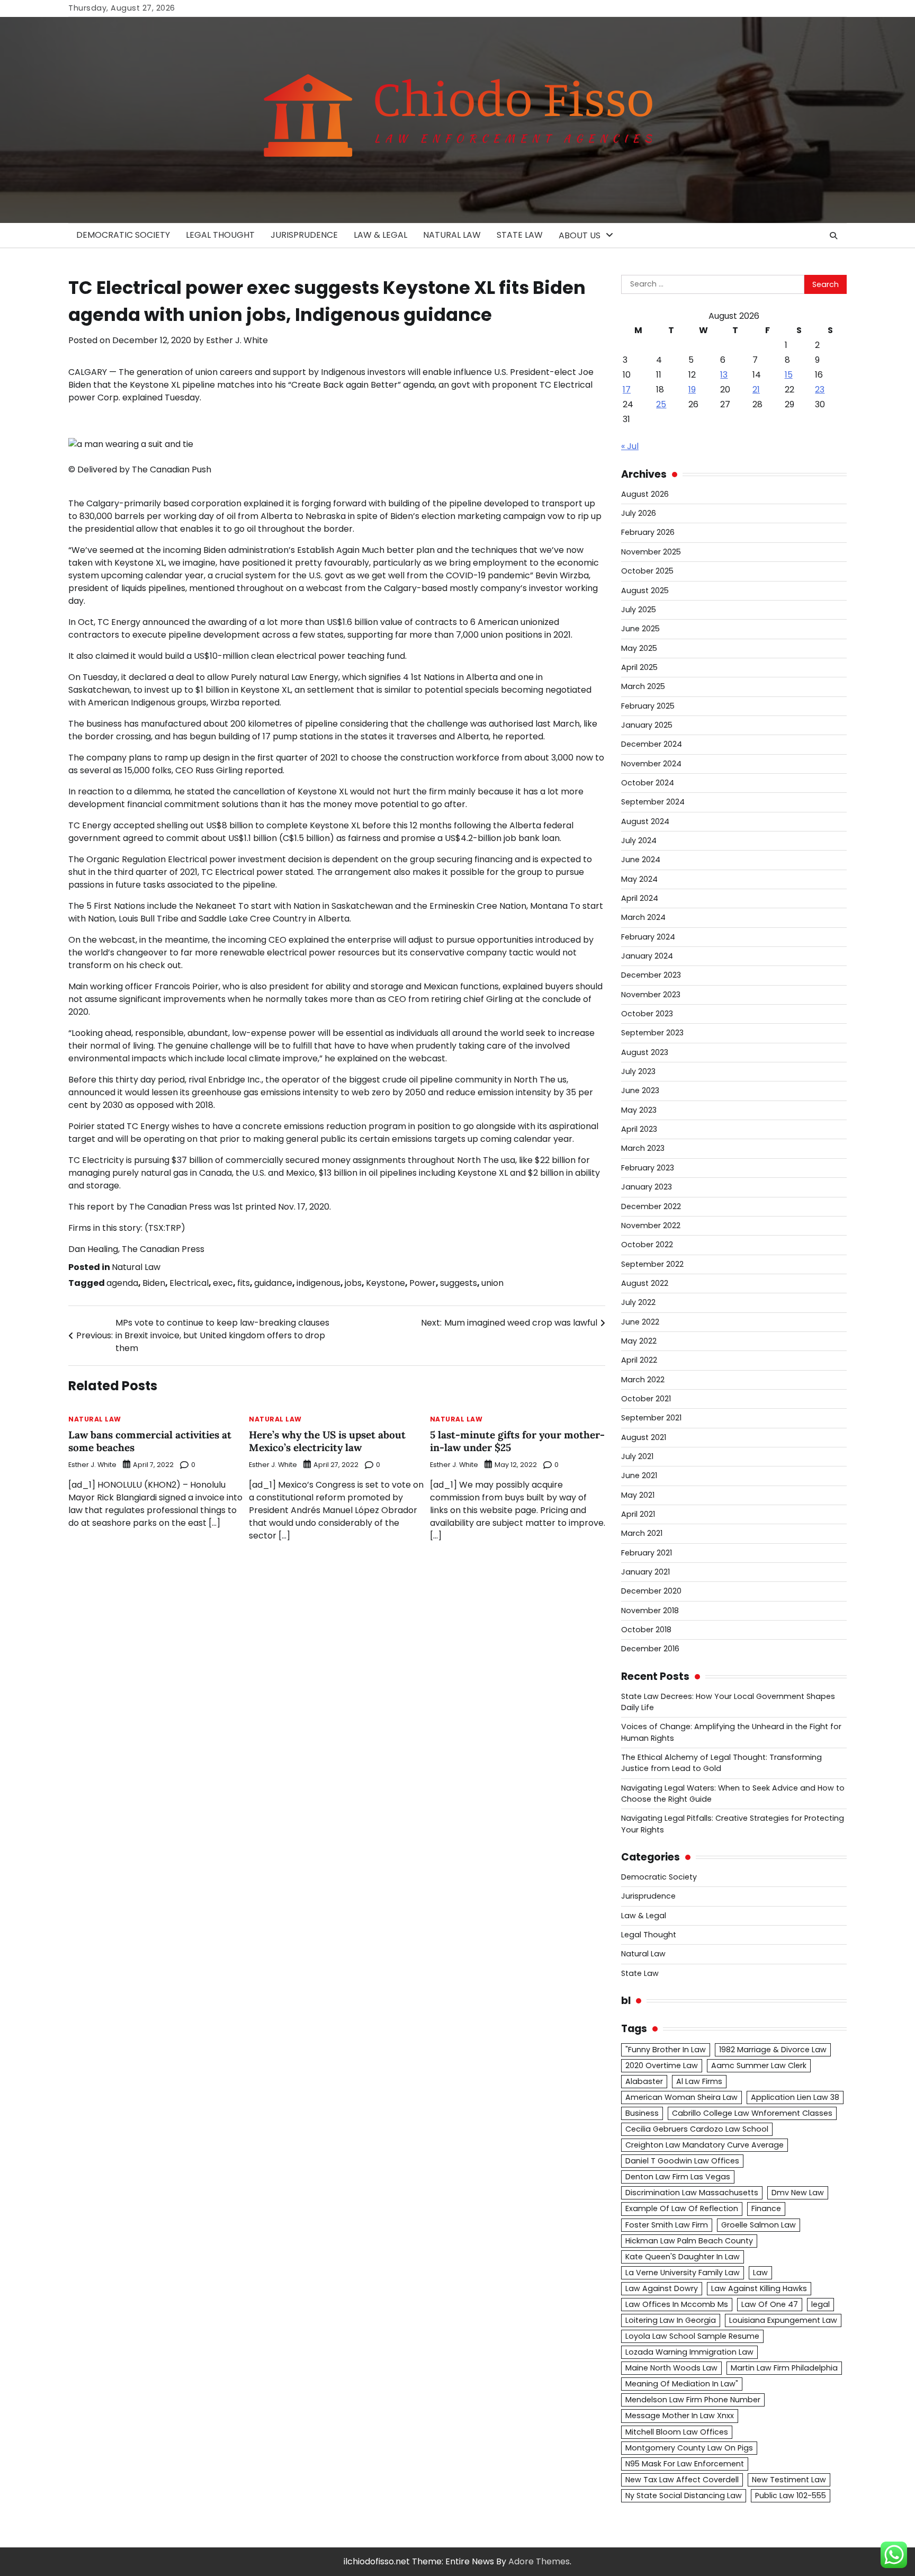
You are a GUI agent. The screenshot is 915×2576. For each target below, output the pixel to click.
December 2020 (651, 1591)
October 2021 (646, 1399)
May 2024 (639, 879)
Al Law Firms (699, 2081)
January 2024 (647, 956)
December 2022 (651, 1206)
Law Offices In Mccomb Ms (677, 2304)
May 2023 (639, 1110)
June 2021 (639, 1475)
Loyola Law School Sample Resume (692, 2336)
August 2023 (645, 1052)
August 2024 (645, 821)
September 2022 (652, 1264)
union (492, 1283)
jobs (353, 1283)
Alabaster (644, 2081)
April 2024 (640, 898)
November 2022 (651, 1226)
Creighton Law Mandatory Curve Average (705, 2145)
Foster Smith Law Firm (667, 2225)
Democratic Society (123, 235)
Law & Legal (380, 235)
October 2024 (648, 783)
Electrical (189, 1283)
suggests (459, 1283)
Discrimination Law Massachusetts (692, 2193)
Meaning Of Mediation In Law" (682, 2384)
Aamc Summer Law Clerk (759, 2065)
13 (724, 375)
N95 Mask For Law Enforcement (685, 2464)
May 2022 (639, 1341)
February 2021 (647, 1553)
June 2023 (640, 1090)
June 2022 (640, 1322)
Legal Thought (220, 235)
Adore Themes (539, 2561)
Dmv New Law (798, 2193)
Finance (766, 2208)
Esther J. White (237, 340)
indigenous (319, 1283)
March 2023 (643, 1148)
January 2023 (647, 1187)
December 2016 (650, 1649)
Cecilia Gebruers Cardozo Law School (697, 2129)
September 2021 (651, 1418)
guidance (273, 1283)
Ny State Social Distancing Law (684, 2495)
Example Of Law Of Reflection (682, 2208)
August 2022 (645, 1283)
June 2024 (641, 860)
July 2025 (639, 610)
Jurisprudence (304, 235)
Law (760, 2273)
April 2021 (638, 1514)
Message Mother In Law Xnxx (680, 2416)
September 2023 (652, 1033)
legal (820, 2304)
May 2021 (638, 1495)
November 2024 (651, 764)
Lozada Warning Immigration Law (689, 2352)
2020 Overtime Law (662, 2065)
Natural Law (452, 235)
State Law (520, 235)
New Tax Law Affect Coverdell (682, 2480)
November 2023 (651, 995)
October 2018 (646, 1630)
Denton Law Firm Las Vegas (678, 2177)
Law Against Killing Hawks (759, 2288)
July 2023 (638, 1071)
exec (223, 1283)
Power (423, 1283)
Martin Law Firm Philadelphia (784, 2368)
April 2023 (639, 1129)
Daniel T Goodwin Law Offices (682, 2161)
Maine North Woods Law (671, 2368)
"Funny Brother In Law (666, 2050)
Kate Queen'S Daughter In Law (683, 2257)
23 (820, 390)
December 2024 (652, 744)
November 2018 (650, 1611)
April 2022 (639, 1360)
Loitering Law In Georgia (671, 2320)
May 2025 (639, 648)
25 (661, 404)
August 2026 (645, 494)
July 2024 (639, 840)
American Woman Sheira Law (681, 2097)
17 (627, 390)
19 (692, 390)
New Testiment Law (789, 2480)
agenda (122, 1283)
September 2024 (653, 802)
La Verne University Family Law (683, 2273)
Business (642, 2113)
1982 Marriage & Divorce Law (773, 2050)
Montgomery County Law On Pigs (689, 2448)
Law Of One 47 (770, 2304)
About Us (580, 235)
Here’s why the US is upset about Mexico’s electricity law (327, 1441)
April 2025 (639, 667)
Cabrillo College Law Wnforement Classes (752, 2113)
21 (756, 390)
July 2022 (638, 1302)
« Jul (630, 446)
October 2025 (647, 571)
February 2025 (648, 706)
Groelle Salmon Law (759, 2225)
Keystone (385, 1283)
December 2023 (651, 975)
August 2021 (644, 1437)
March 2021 (642, 1533)
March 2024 (643, 917)
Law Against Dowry (662, 2288)
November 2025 (651, 552)
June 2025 (640, 629)
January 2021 (645, 1572)
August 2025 (645, 591)
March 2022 (643, 1380)
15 (789, 375)
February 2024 (648, 937)
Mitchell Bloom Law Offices (677, 2432)
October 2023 (647, 1014)
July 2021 (637, 1456)
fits (244, 1283)
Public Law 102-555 (791, 2495)
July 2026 (639, 513)
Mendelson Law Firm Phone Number (693, 2400)
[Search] (833, 236)
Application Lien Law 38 (795, 2097)
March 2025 (643, 686)
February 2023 (648, 1168)
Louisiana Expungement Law (783, 2320)
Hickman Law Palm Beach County (689, 2241)
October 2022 (647, 1245)
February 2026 (648, 532)
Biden (154, 1283)
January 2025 (647, 725)
